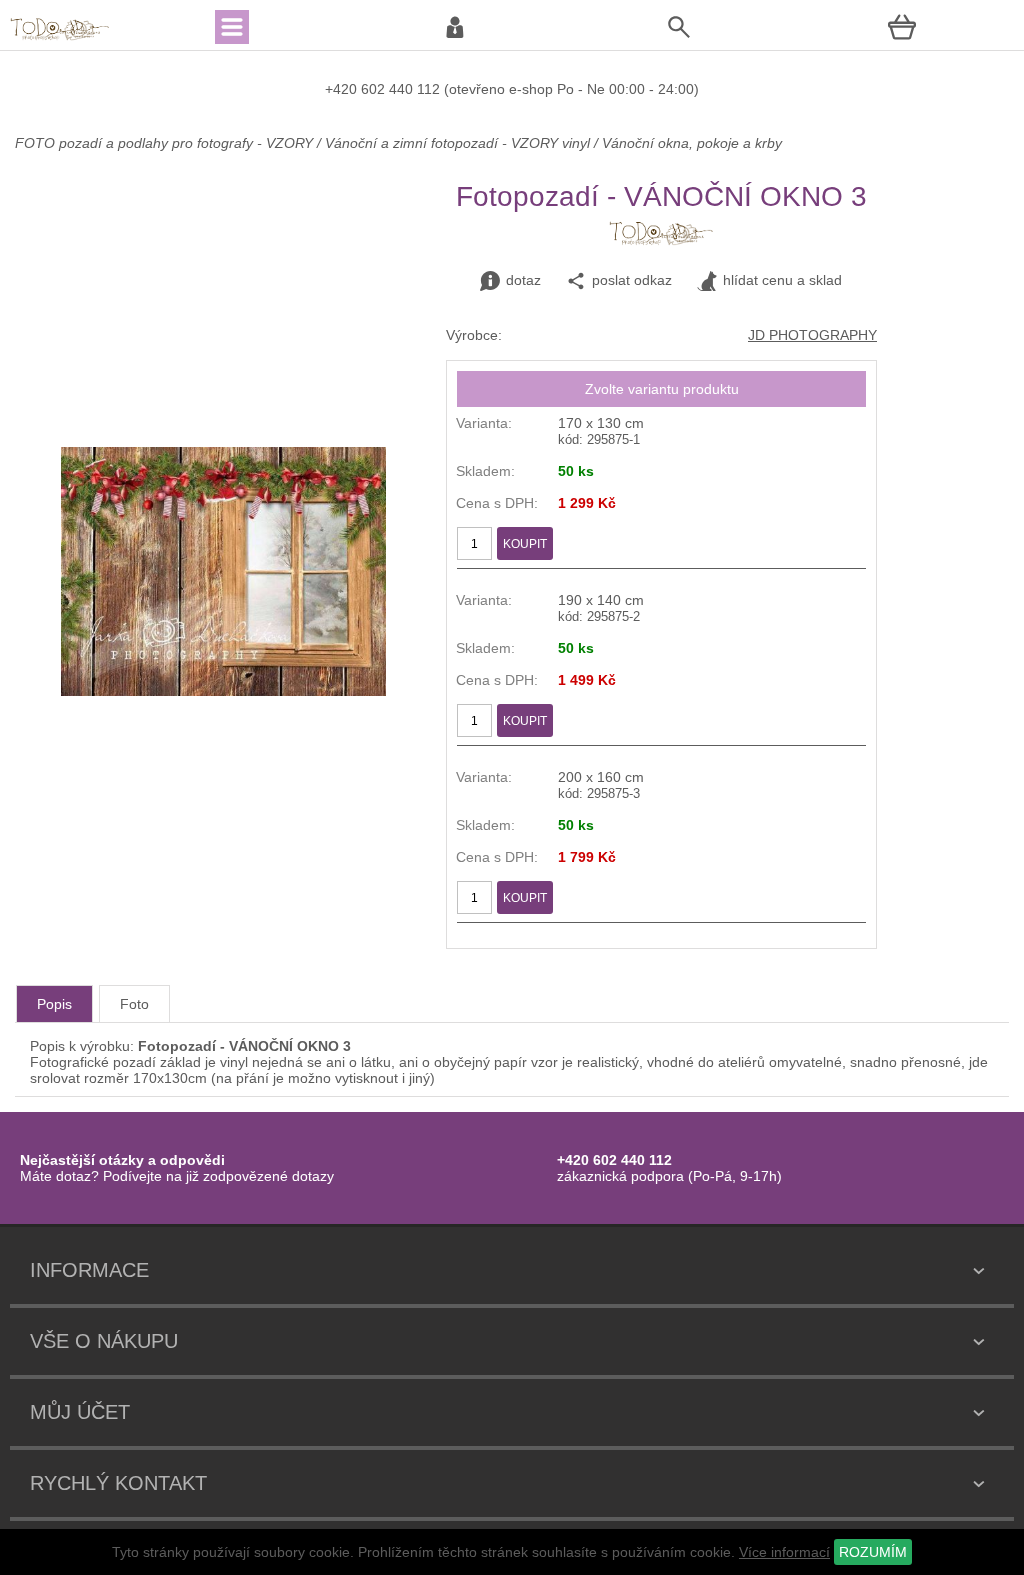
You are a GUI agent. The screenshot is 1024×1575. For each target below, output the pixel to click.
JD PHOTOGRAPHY (812, 335)
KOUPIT (525, 544)
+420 (343, 89)
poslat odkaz (632, 280)
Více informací (784, 1552)
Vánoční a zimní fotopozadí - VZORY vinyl (457, 143)
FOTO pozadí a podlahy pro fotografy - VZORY (166, 143)
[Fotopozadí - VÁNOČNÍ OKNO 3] (223, 691)
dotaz (523, 280)
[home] (60, 38)
